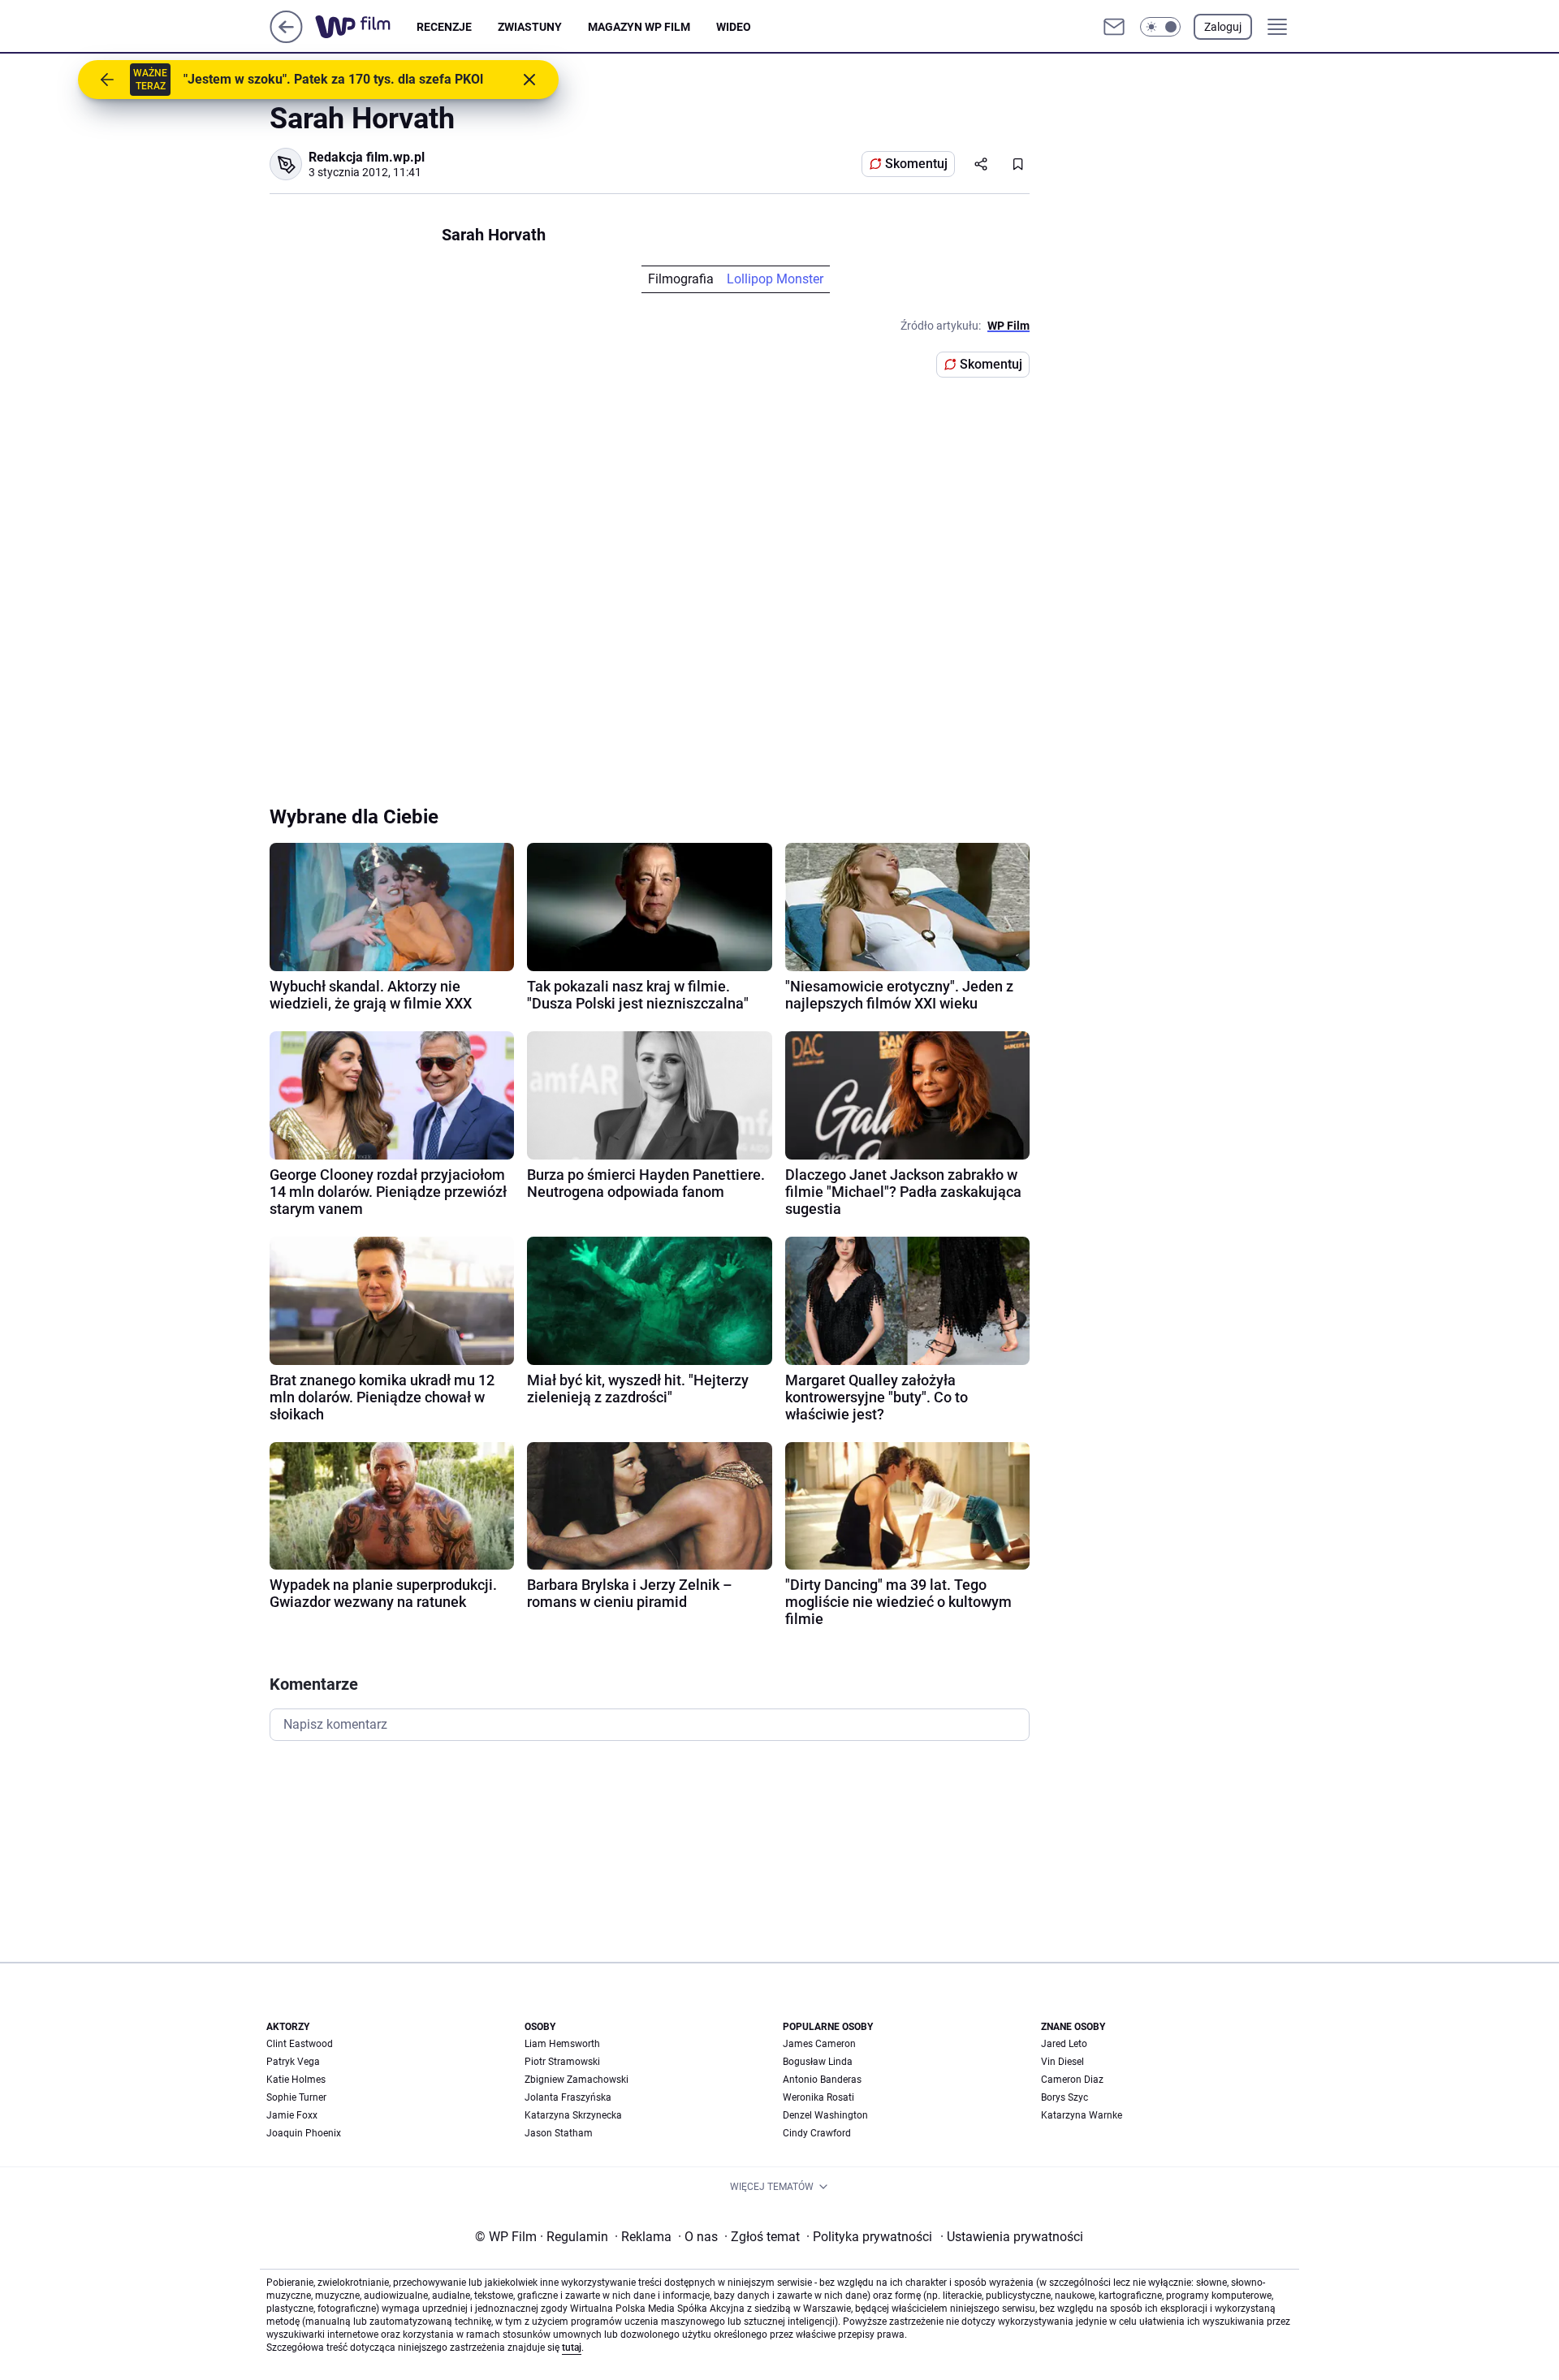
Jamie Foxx (292, 2115)
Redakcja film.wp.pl (367, 157)
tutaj (572, 2348)
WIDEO (734, 27)
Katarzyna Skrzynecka (573, 2115)
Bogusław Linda (818, 2062)
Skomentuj (916, 164)
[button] (1160, 27)
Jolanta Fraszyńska (568, 2097)
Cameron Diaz (1072, 2080)
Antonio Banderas (822, 2080)
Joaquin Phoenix (304, 2133)
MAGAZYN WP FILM (639, 27)
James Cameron (819, 2044)
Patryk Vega (293, 2062)
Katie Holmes (296, 2080)
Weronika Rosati (818, 2097)
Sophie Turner (296, 2097)
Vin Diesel (1062, 2062)
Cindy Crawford (817, 2133)
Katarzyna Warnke (1082, 2115)
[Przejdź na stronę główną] (286, 39)
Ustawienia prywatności (1012, 2237)
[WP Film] (366, 27)
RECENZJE (444, 27)
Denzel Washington (825, 2115)
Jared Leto (1064, 2044)
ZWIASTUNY (530, 27)
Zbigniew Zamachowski (577, 2080)
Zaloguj (1223, 27)
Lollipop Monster (775, 279)
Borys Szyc (1065, 2097)
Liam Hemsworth (562, 2044)
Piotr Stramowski (562, 2062)
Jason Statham (559, 2133)
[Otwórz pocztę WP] (1114, 27)
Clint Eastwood (300, 2044)
